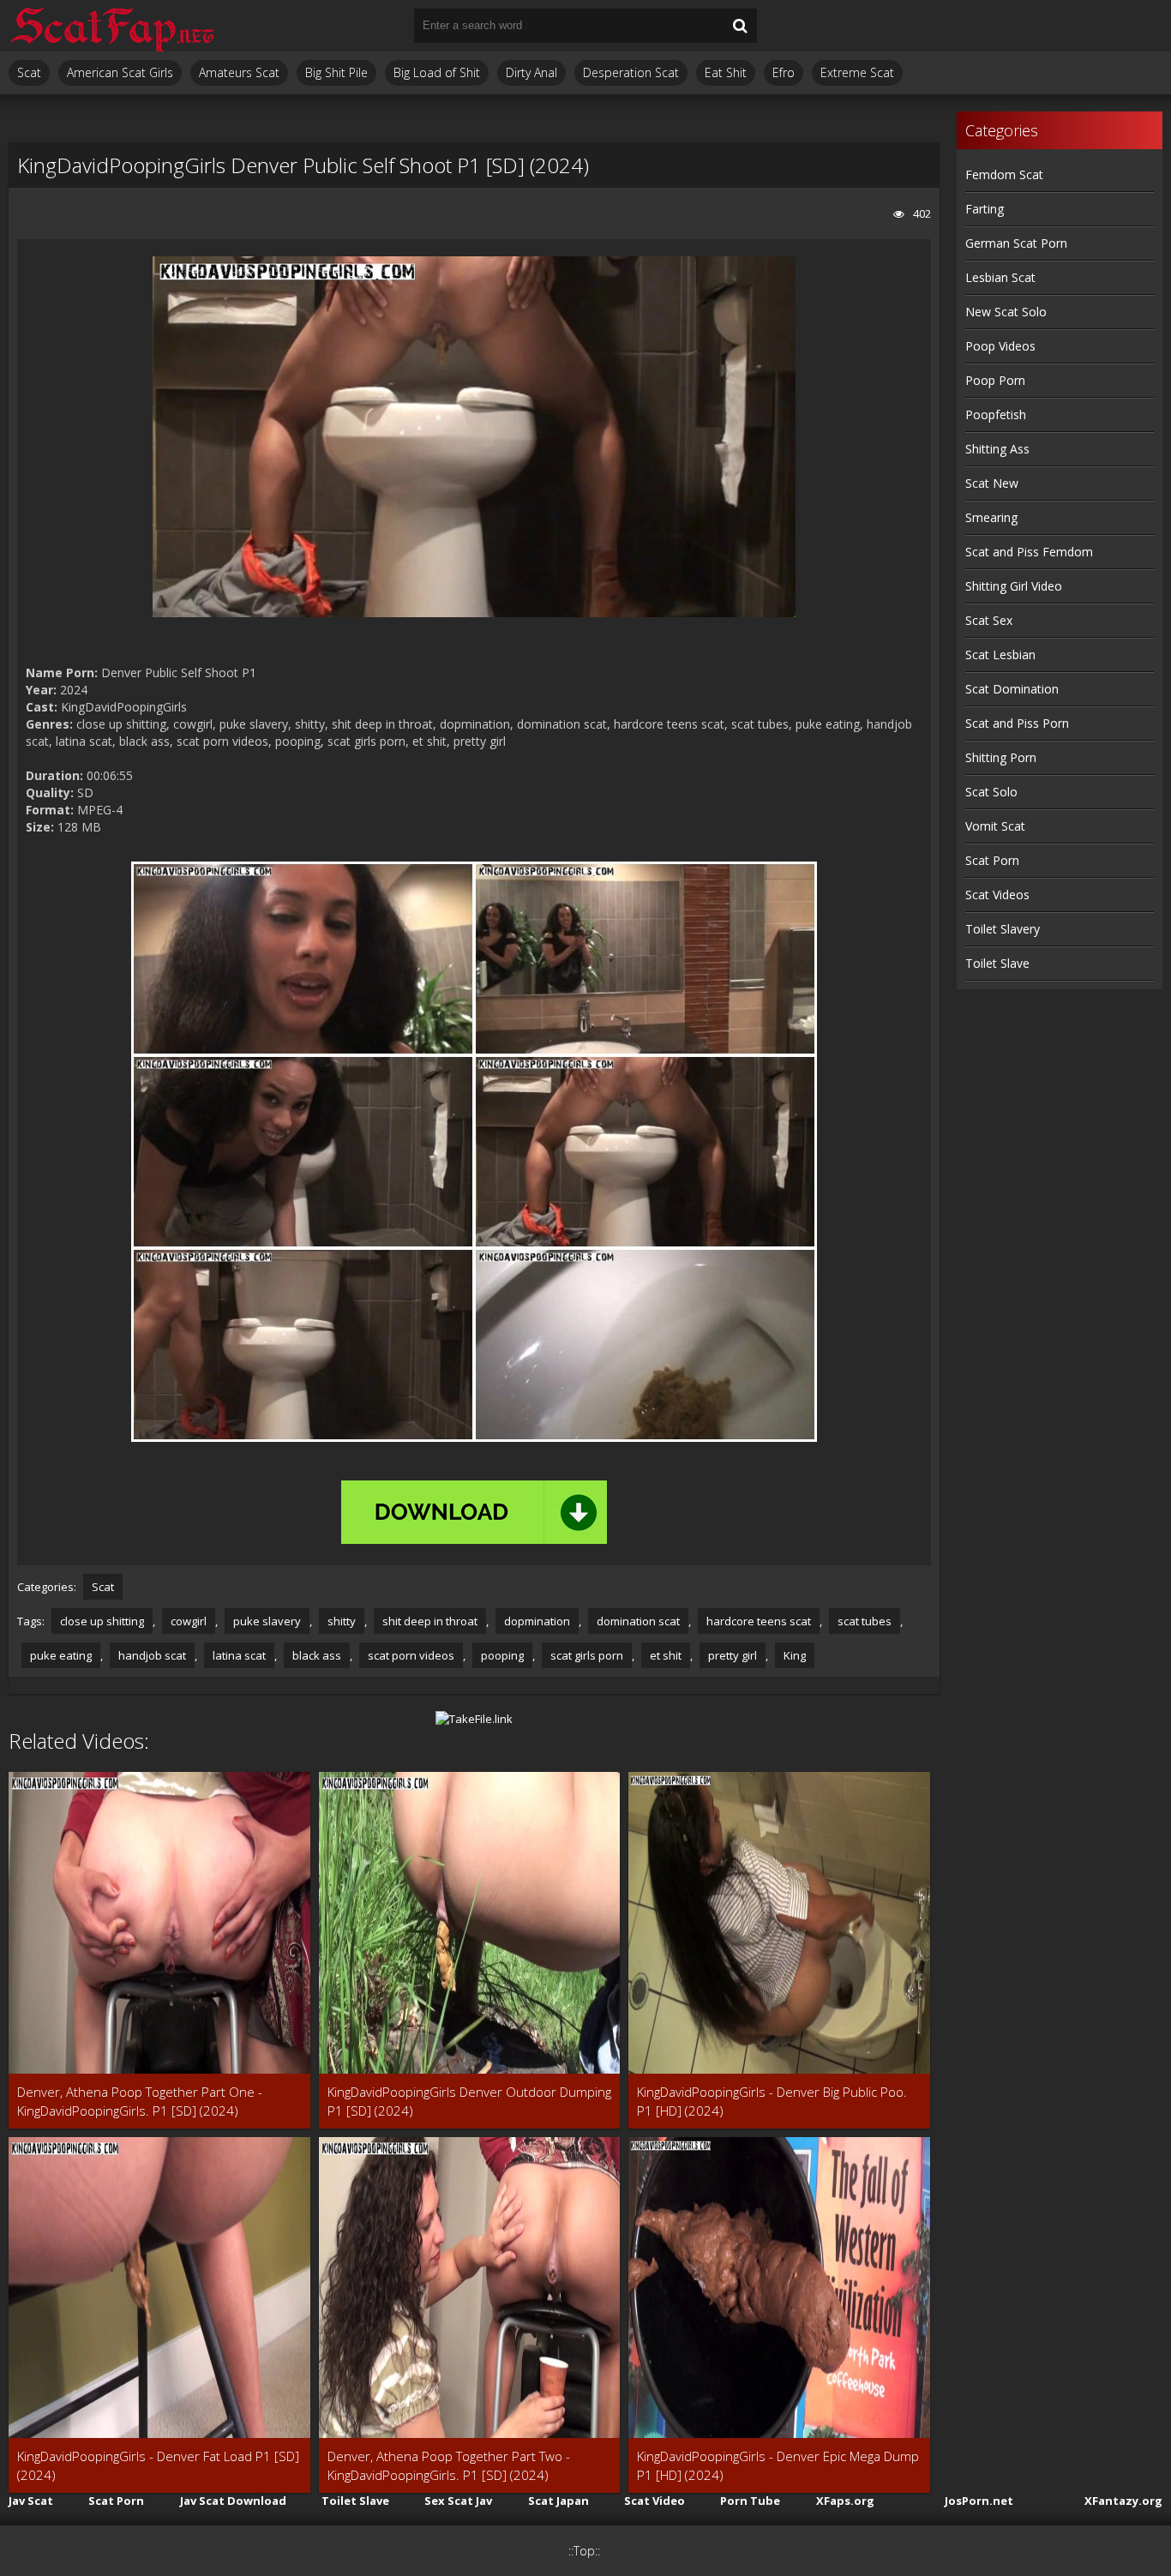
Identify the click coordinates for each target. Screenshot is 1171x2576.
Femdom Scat (1004, 174)
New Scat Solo (1006, 312)
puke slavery (267, 1621)
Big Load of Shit (437, 72)
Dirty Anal (531, 72)
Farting (985, 209)
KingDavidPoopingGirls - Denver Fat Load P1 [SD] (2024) (158, 2465)
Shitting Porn (1001, 757)
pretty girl (733, 1655)
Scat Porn (992, 860)
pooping (502, 1655)
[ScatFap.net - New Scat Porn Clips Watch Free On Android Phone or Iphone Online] (111, 26)
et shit (666, 1655)
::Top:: (584, 2551)
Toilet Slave (997, 963)
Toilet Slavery (1003, 929)
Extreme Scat (857, 72)
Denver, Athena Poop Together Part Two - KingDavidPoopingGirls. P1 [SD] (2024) (449, 2465)
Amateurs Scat (239, 72)
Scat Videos (997, 895)
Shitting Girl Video (1014, 586)
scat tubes (865, 1621)
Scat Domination (1012, 689)
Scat (29, 72)
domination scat (638, 1621)
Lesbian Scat (1000, 277)
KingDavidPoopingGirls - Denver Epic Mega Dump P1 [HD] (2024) (778, 2465)
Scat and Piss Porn (1017, 723)
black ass (317, 1655)
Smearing (991, 517)
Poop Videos (1000, 346)
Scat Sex (989, 620)
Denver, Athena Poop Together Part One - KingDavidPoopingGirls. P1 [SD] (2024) (140, 2101)
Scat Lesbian (1000, 655)
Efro (784, 72)
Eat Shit (726, 72)
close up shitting (102, 1621)
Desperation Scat (631, 72)
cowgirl (189, 1621)
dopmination (537, 1621)
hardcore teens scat (759, 1621)
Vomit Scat (995, 826)
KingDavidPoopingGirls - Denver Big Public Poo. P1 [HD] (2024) (772, 2101)
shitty (342, 1621)
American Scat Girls (120, 72)
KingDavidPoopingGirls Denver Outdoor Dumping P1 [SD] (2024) (469, 2101)
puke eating (61, 1655)
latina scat (239, 1655)
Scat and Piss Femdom (1029, 552)
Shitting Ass (997, 449)
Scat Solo (991, 792)
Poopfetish (996, 414)
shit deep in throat (430, 1621)
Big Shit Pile (336, 72)
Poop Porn (995, 380)
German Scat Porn (1016, 243)
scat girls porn (587, 1655)
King (795, 1655)
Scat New (992, 483)
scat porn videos (411, 1655)
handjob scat (152, 1655)
